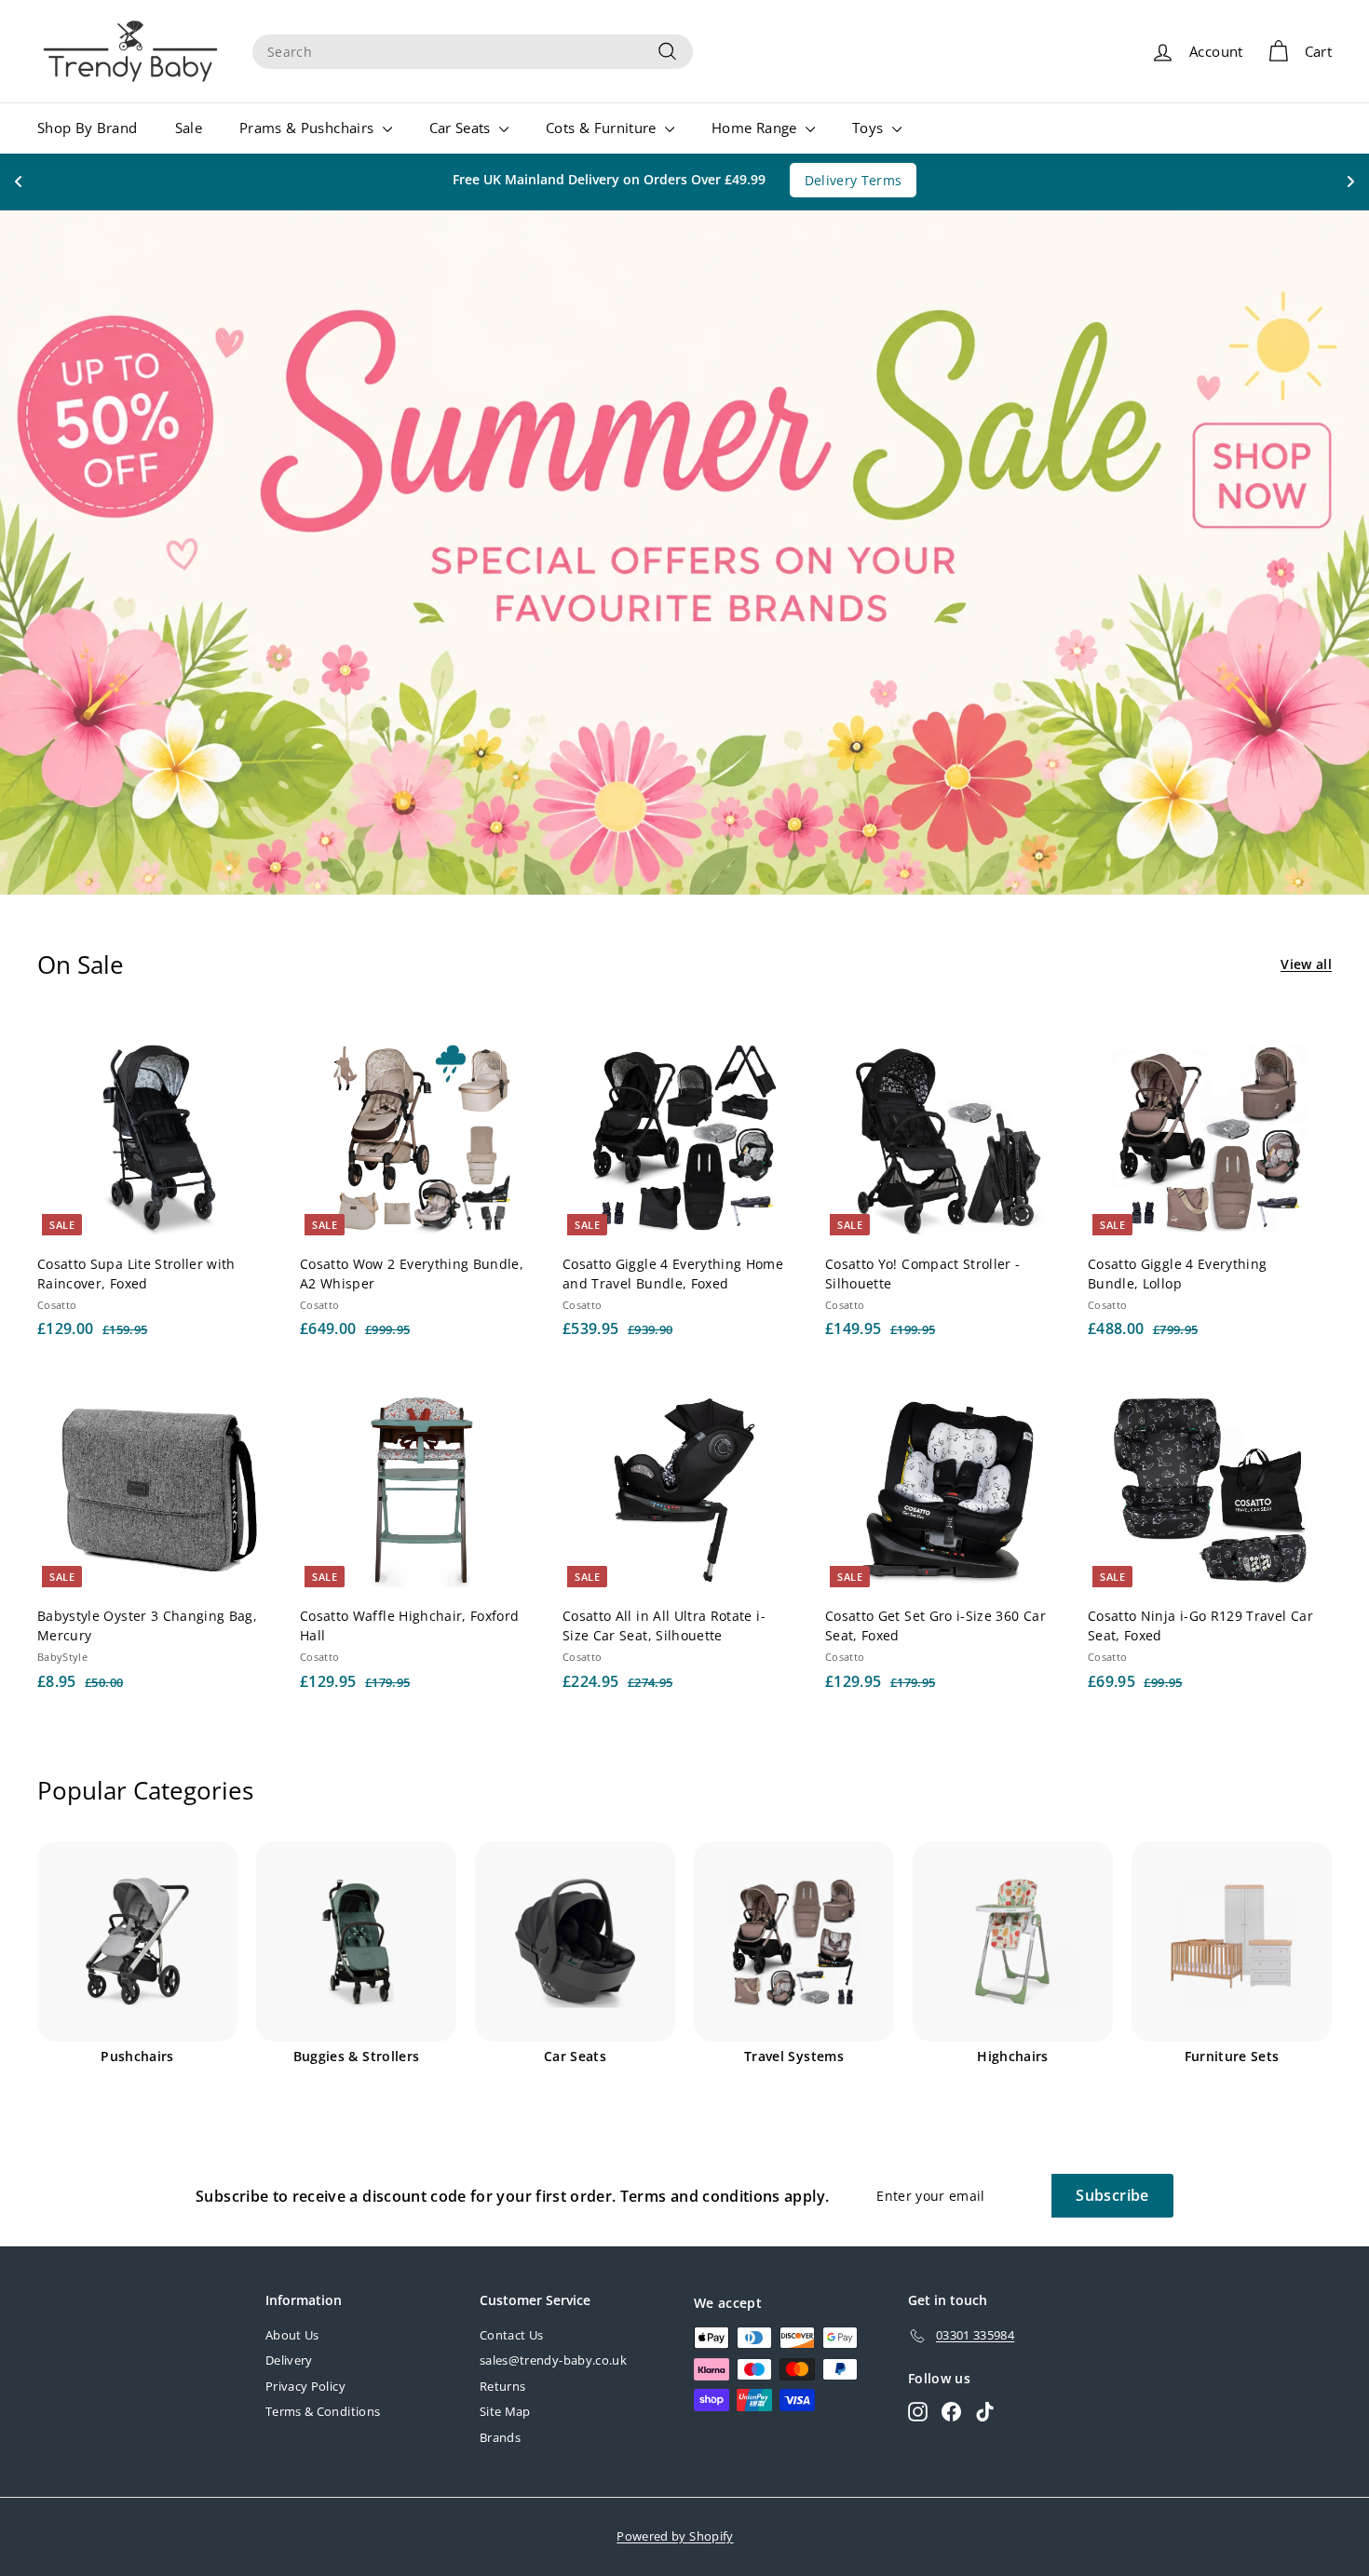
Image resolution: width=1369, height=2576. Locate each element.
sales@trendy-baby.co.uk (553, 2360)
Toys (870, 128)
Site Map (505, 2411)
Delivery (289, 2360)
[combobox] (473, 52)
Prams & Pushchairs (309, 128)
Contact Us (512, 2335)
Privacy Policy (305, 2386)
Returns (502, 2386)
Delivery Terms (854, 180)
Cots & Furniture (603, 128)
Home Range (756, 128)
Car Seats (462, 128)
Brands (500, 2437)
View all (1306, 964)
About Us (292, 2335)
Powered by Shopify (675, 2536)
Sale (189, 128)
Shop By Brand (88, 128)
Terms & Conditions (323, 2411)
